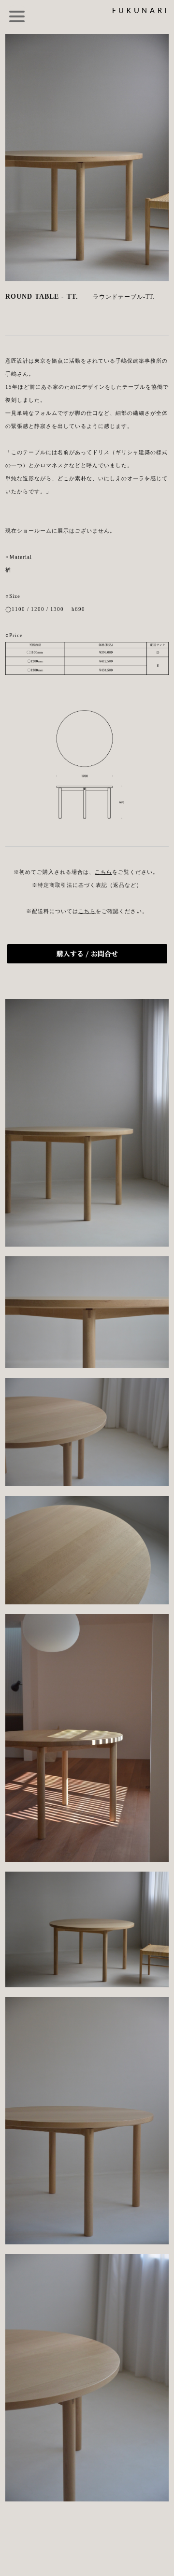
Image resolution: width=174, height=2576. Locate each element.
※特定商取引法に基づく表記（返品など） (87, 885)
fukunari (141, 11)
